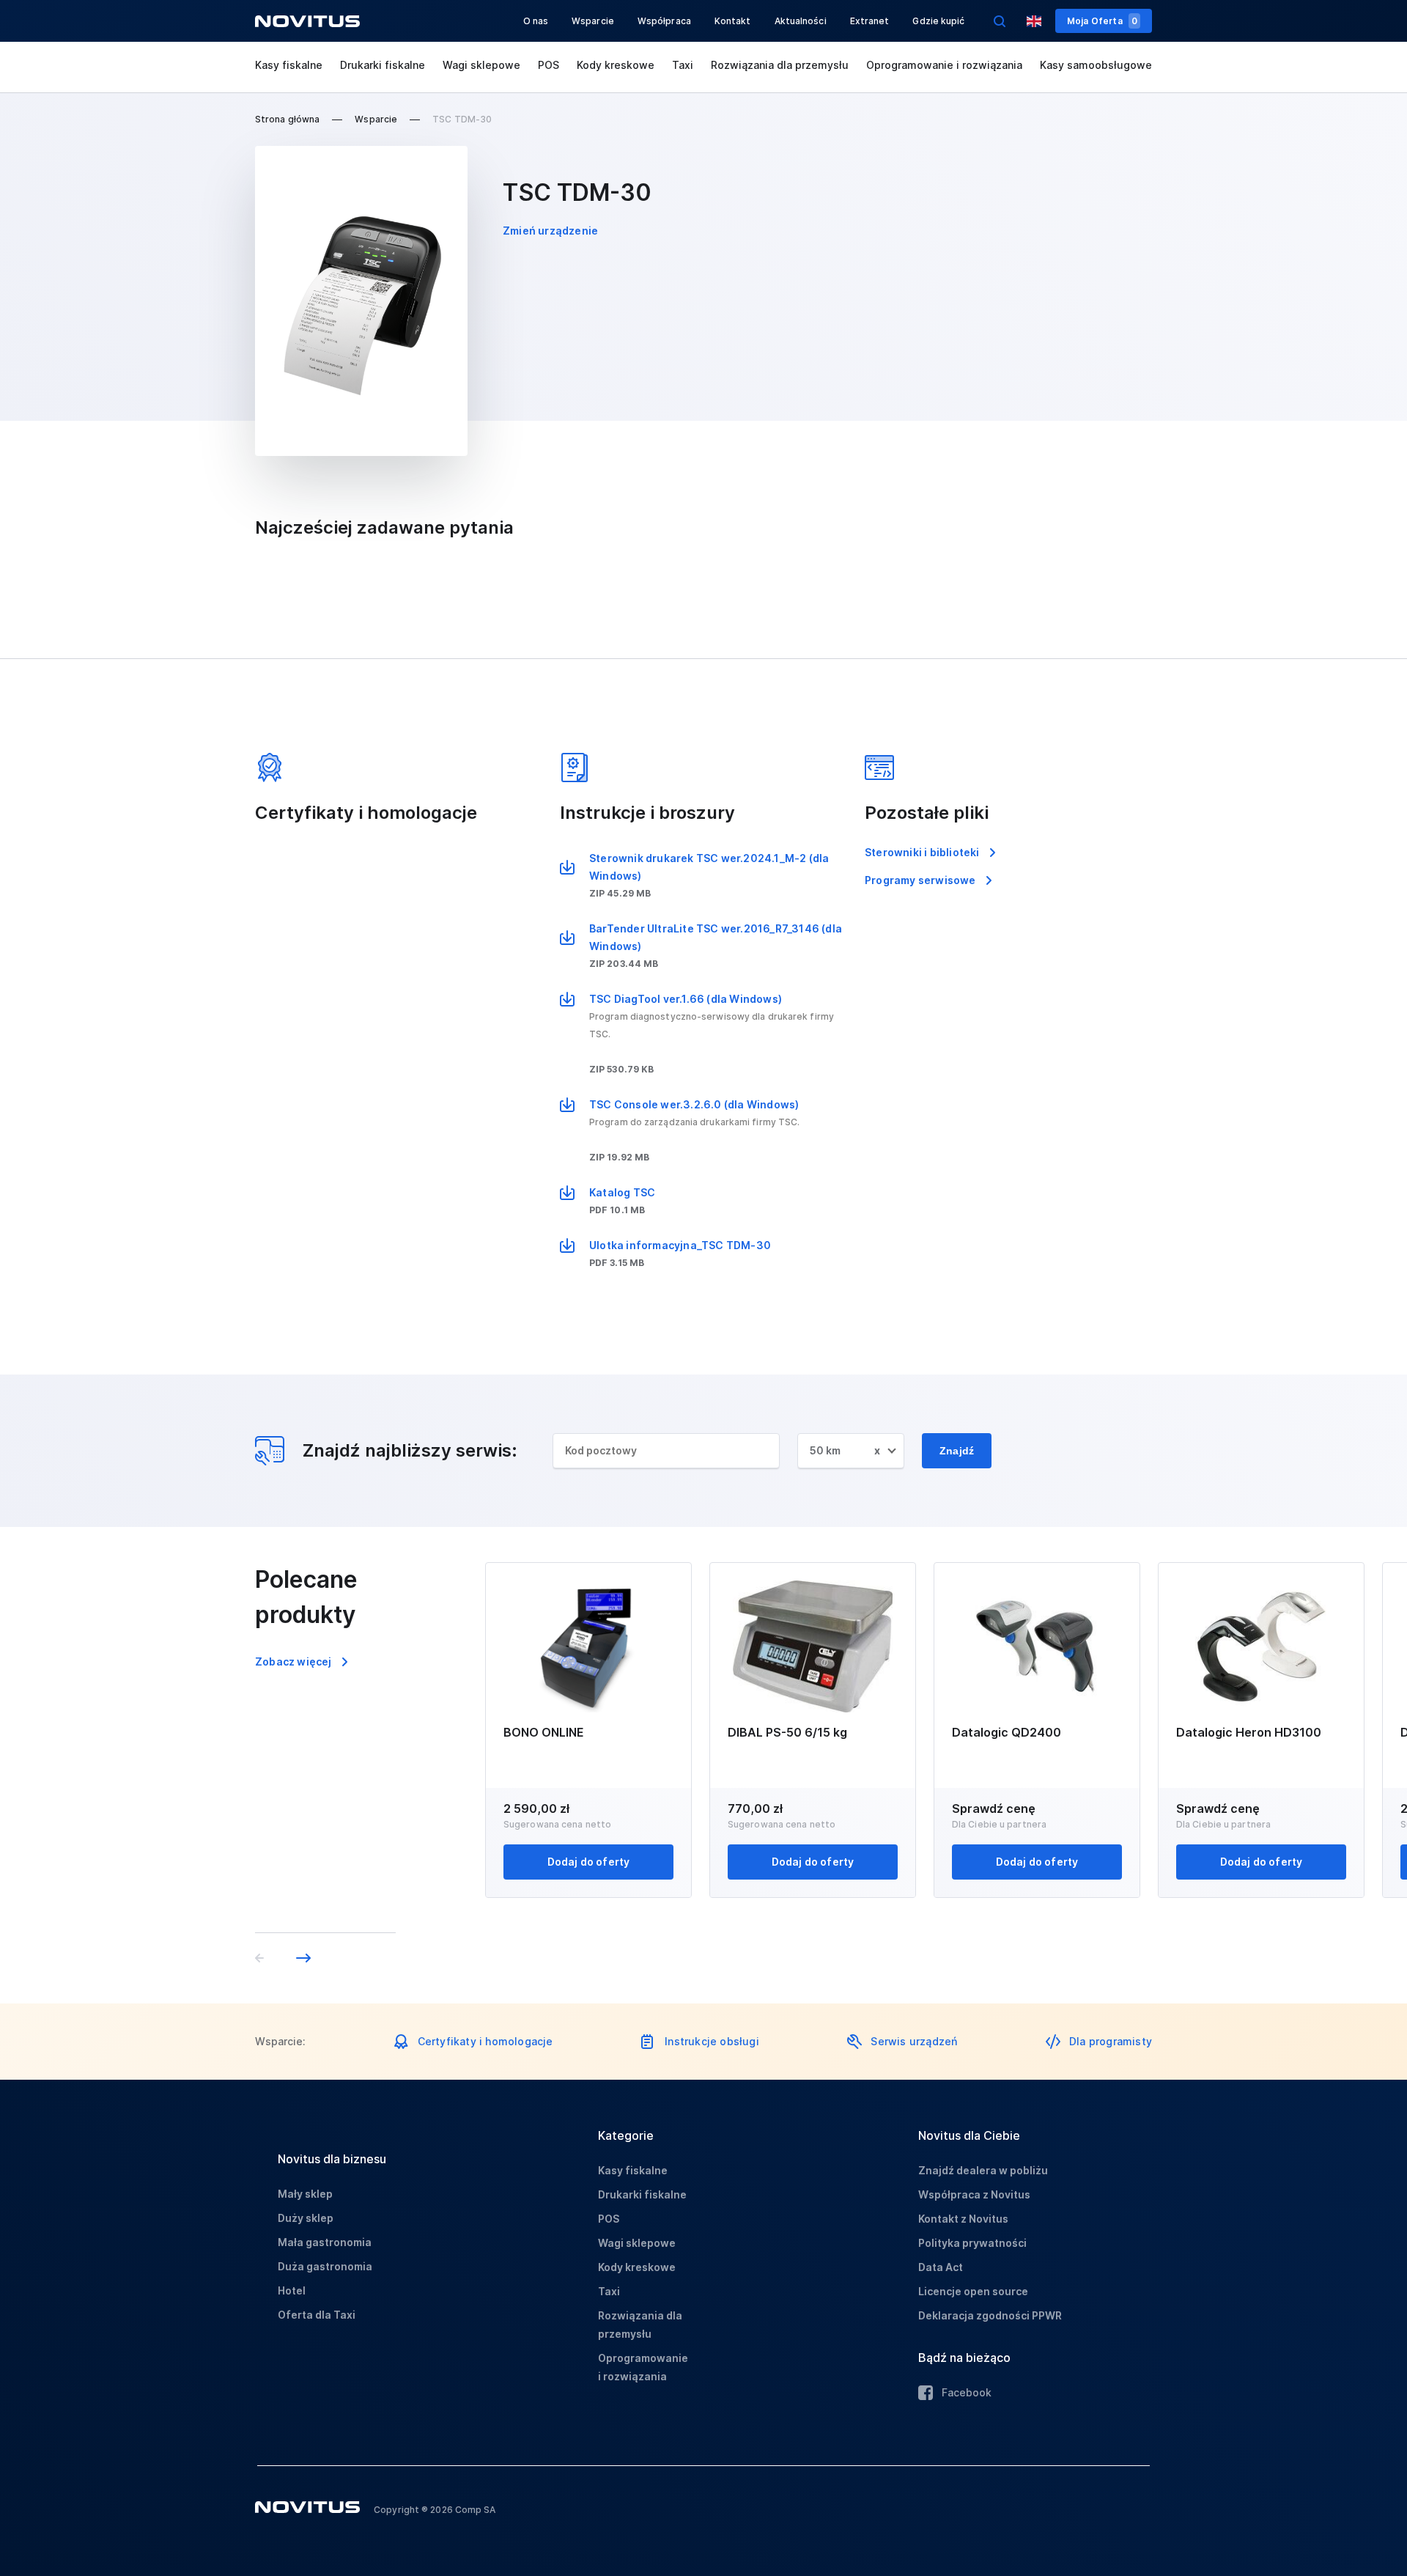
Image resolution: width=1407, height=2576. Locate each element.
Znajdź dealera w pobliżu (983, 2170)
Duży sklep (306, 2218)
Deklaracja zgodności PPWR (990, 2315)
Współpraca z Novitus (974, 2194)
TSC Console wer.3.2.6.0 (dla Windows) (694, 1104)
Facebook (967, 2392)
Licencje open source (973, 2291)
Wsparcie (593, 21)
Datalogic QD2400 (1007, 1732)
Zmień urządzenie (550, 231)
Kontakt (733, 21)
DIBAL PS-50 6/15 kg (787, 1732)
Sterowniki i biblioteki (922, 852)
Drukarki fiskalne (383, 65)
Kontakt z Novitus (963, 2219)
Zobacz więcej (293, 1661)
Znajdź (957, 1451)
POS (549, 65)
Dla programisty (1111, 2041)
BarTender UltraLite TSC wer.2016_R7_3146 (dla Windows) (716, 937)
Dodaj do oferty (589, 1862)
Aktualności (801, 21)
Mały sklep (305, 2194)
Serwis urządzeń (914, 2041)
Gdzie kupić (938, 21)
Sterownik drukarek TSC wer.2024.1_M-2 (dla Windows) (709, 867)
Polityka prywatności (972, 2243)
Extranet (870, 21)
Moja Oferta (1102, 21)
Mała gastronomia (325, 2242)
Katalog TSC (622, 1192)
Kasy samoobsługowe (1096, 65)
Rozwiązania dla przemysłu (780, 65)
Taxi (683, 65)
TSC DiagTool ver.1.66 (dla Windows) (686, 999)
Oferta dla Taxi (317, 2315)
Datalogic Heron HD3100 (1249, 1732)
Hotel (292, 2290)
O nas (536, 21)
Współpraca (664, 21)
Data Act (941, 2267)
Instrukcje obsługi (712, 2041)
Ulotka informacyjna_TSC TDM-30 (680, 1245)
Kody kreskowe (616, 65)
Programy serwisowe (920, 880)
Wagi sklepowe (481, 65)
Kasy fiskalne (289, 65)
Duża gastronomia (325, 2266)
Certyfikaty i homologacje (485, 2041)
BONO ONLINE (544, 1732)
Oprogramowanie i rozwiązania (944, 65)
